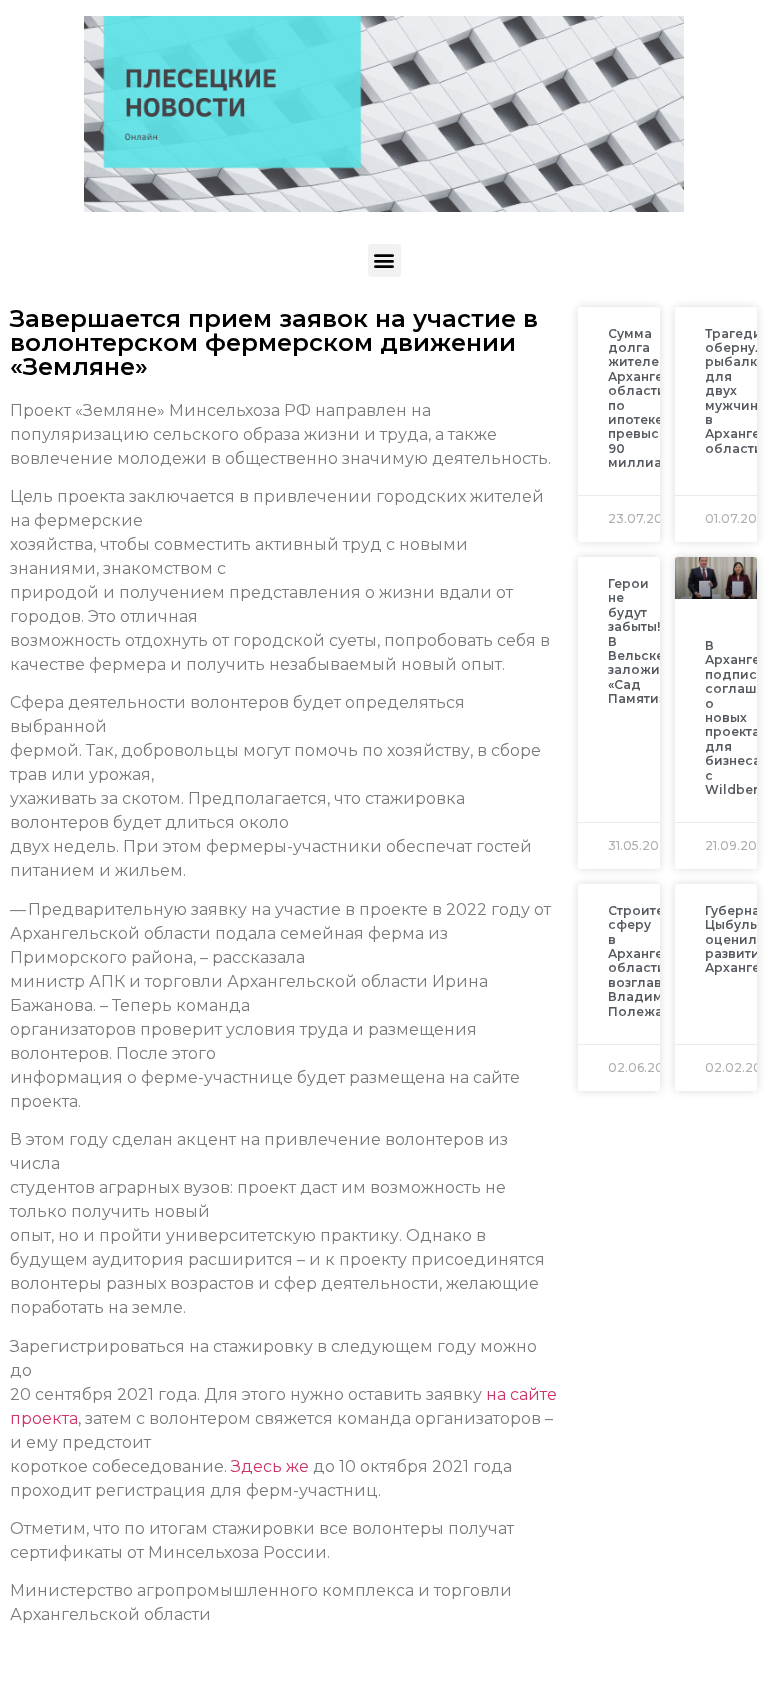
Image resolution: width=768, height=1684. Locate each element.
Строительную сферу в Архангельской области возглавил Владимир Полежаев (660, 961)
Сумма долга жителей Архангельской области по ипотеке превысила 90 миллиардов (660, 398)
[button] (384, 260)
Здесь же (272, 1466)
